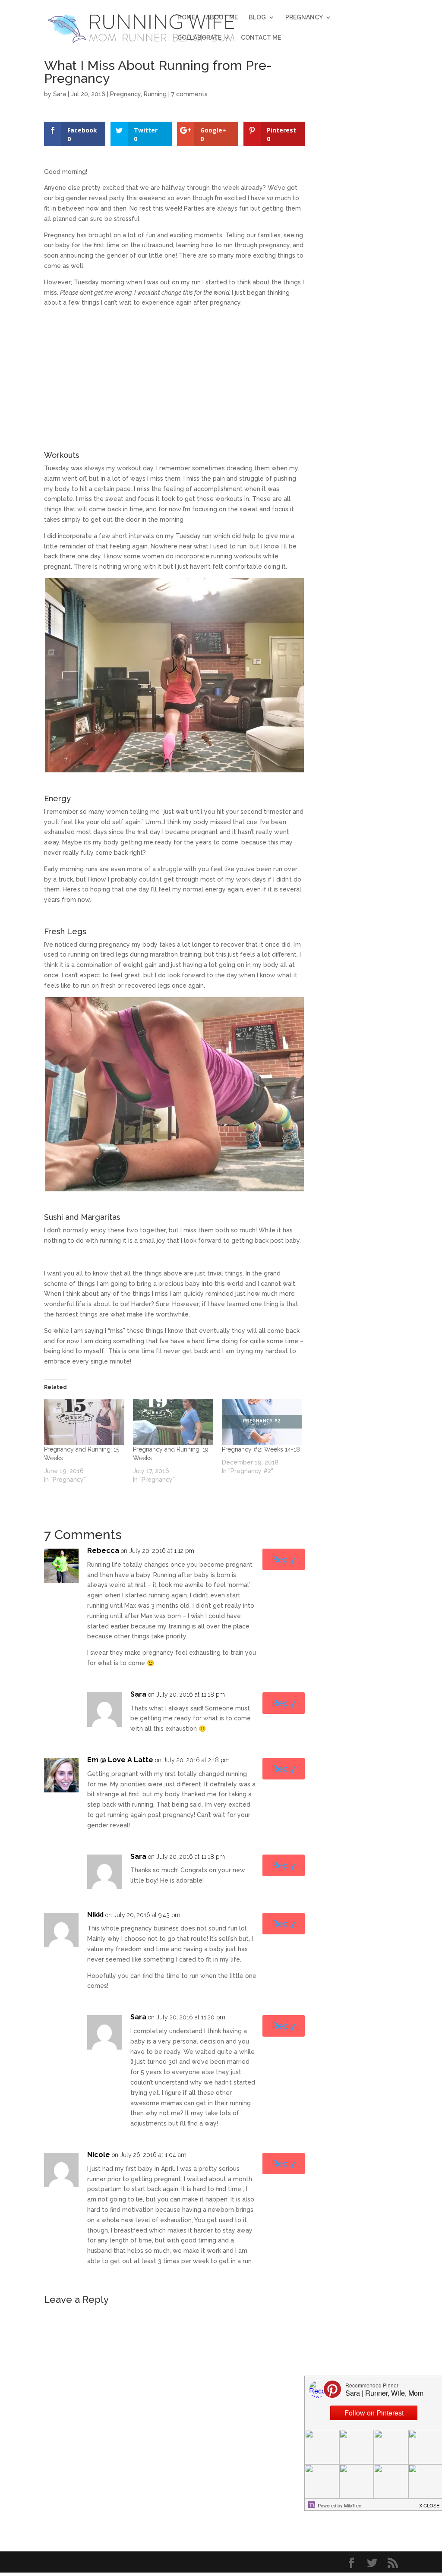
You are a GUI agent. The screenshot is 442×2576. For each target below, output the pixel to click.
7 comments (189, 94)
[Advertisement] (174, 375)
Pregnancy (304, 17)
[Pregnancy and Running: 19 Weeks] (173, 1422)
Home (186, 17)
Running (155, 94)
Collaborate (199, 38)
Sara (60, 94)
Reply (284, 1559)
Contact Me (261, 38)
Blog (257, 17)
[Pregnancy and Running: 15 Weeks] (84, 1422)
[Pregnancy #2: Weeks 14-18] (262, 1422)
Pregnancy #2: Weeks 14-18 (261, 1449)
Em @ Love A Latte (120, 1760)
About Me (222, 17)
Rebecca (103, 1551)
